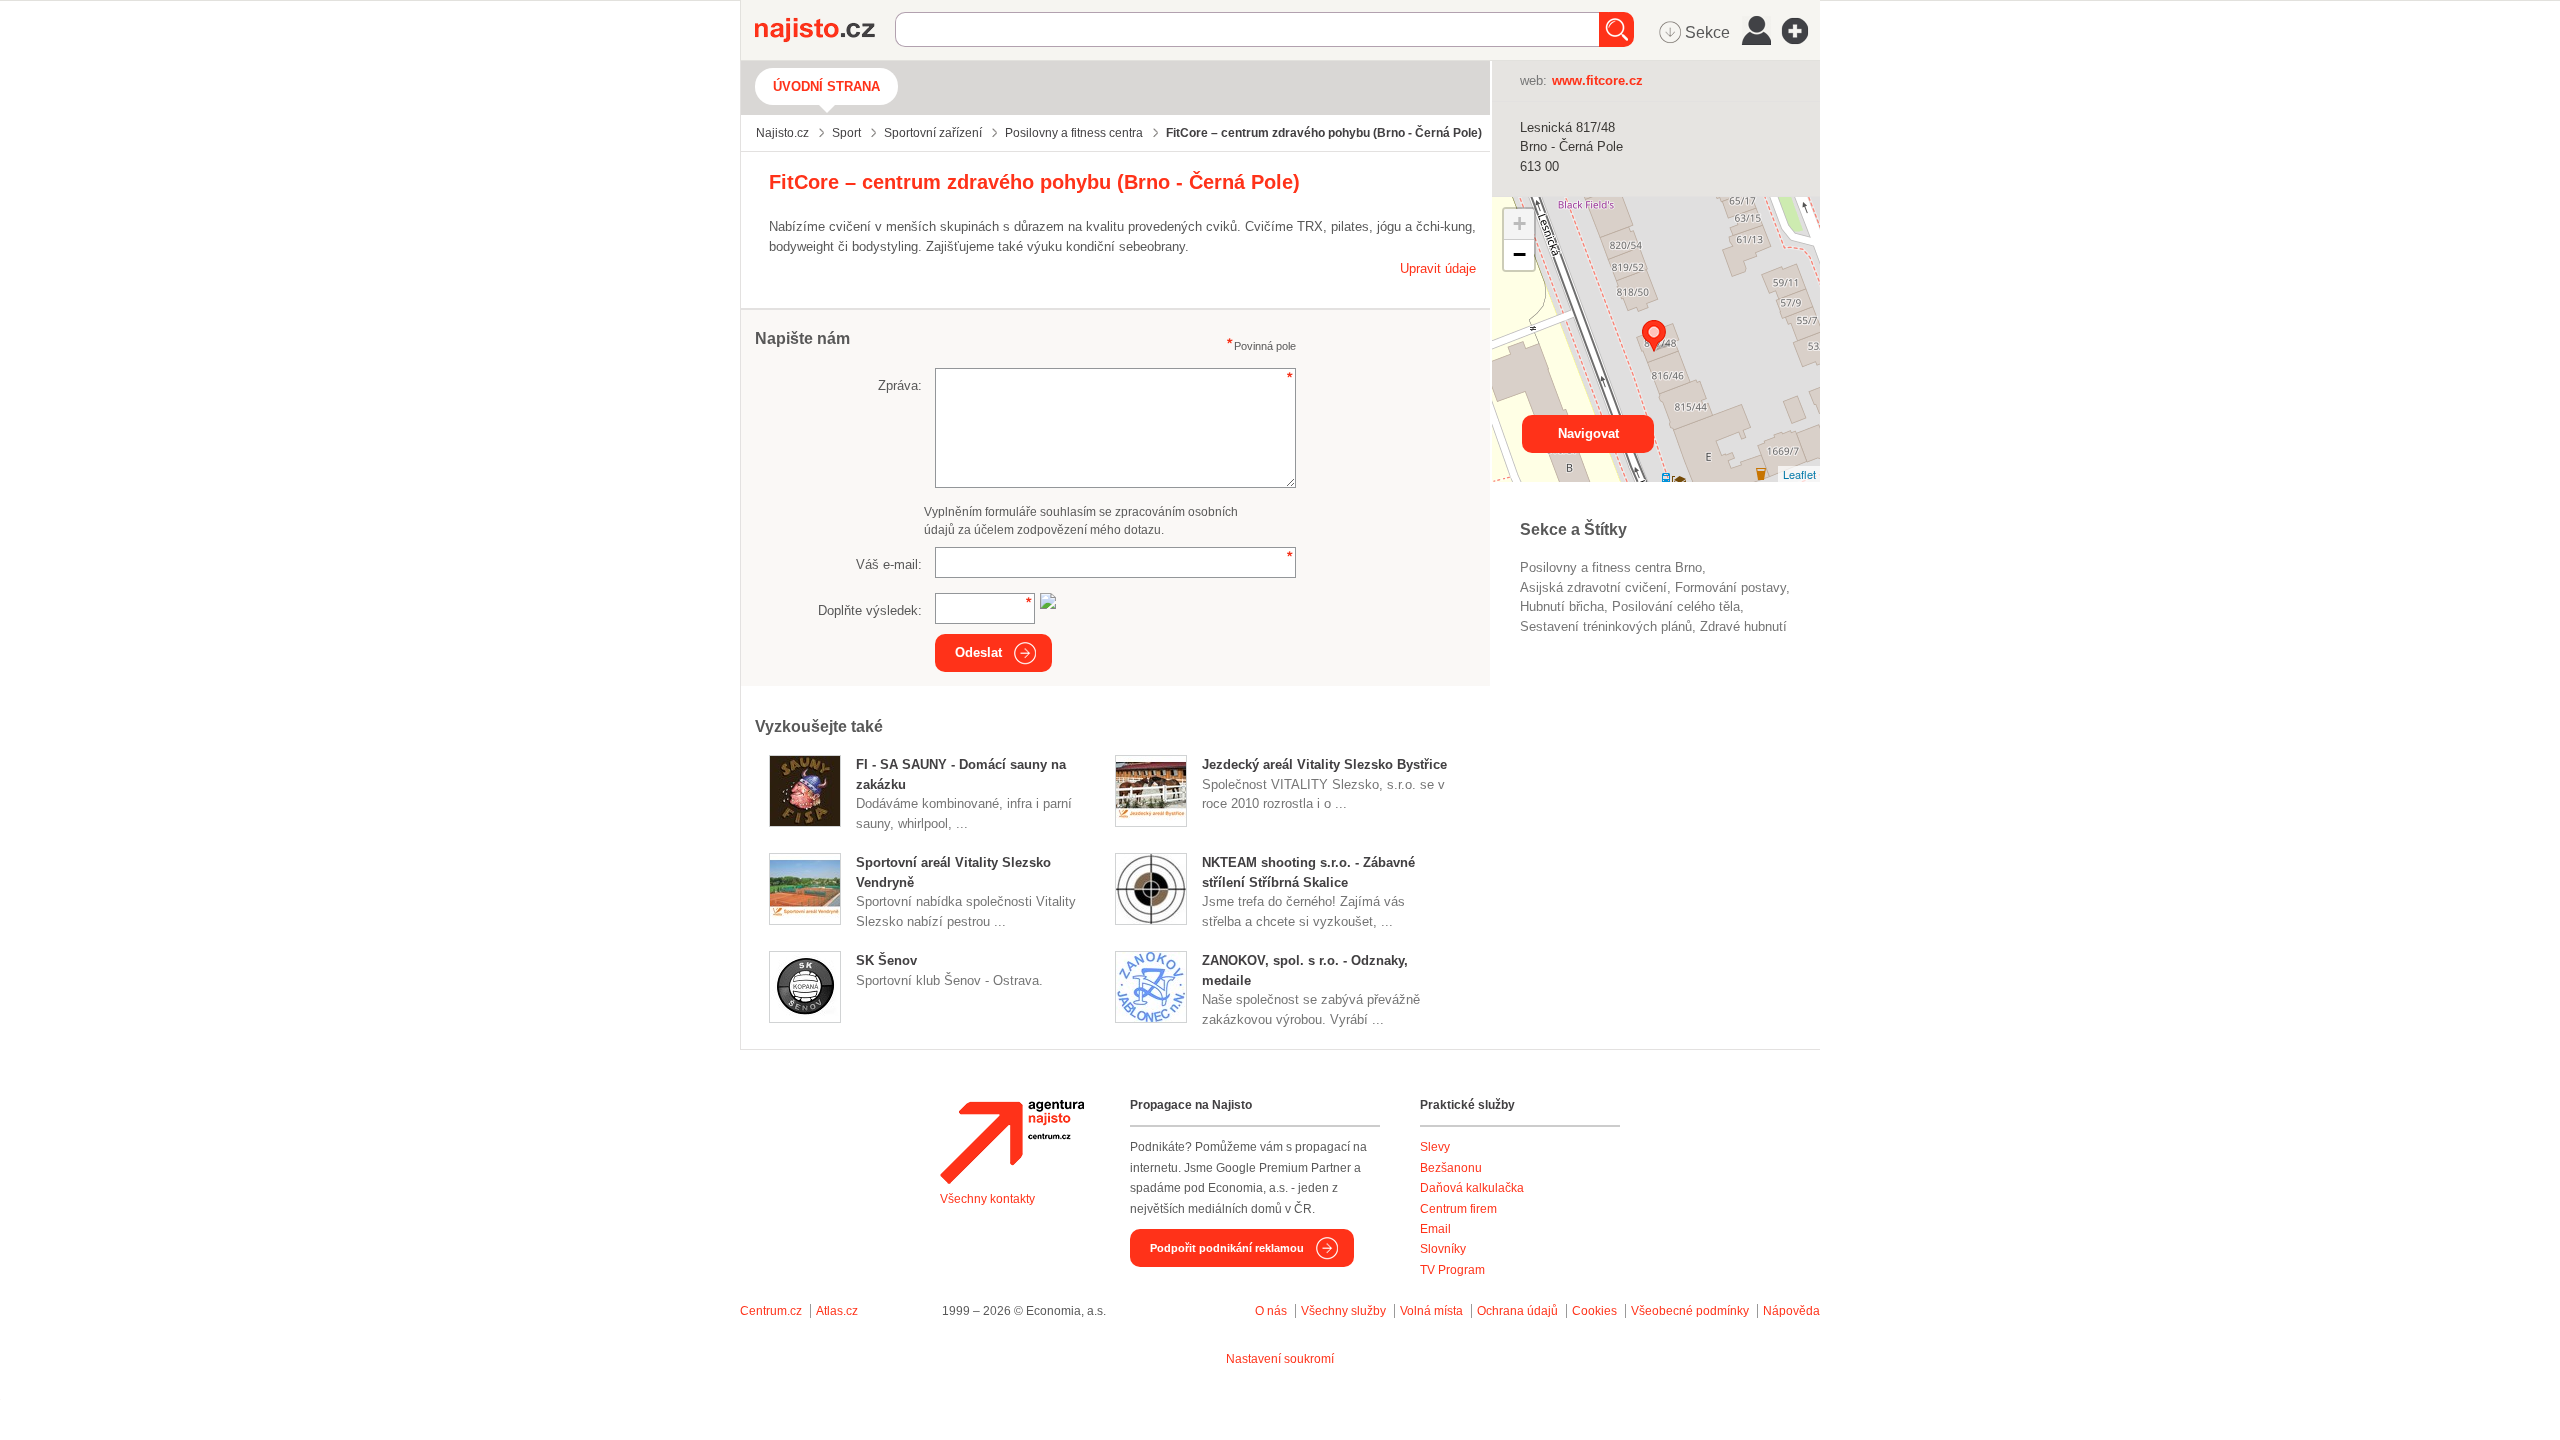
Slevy (1435, 1147)
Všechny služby (1345, 1311)
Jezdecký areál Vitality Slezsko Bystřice (1324, 764)
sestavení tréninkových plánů (1606, 626)
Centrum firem (1458, 1209)
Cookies (1594, 1311)
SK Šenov (886, 960)
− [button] (1519, 254)
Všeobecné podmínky (1690, 1311)
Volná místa (1431, 1311)
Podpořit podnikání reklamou (1227, 1248)
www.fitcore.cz (1597, 80)
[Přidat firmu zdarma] (1801, 31)
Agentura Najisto (1012, 1142)
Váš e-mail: (889, 564)
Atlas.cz (837, 1311)
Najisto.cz (825, 30)
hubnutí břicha (1562, 606)
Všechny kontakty (987, 1199)
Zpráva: (900, 385)
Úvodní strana (826, 86)
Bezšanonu (1451, 1168)
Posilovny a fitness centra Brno (1611, 567)
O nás (1271, 1311)
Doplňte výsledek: (870, 610)
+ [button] (1519, 223)
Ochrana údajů (1517, 1311)
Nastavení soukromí (1280, 1359)
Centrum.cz (771, 1311)
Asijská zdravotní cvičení (1593, 587)
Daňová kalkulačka (1472, 1188)
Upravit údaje (1438, 268)
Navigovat (1588, 433)
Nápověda (1791, 1311)
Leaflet (1799, 474)
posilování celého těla (1676, 606)
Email (1435, 1229)
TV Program (1452, 1270)
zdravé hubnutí (1743, 626)
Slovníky (1443, 1249)
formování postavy (1730, 587)
